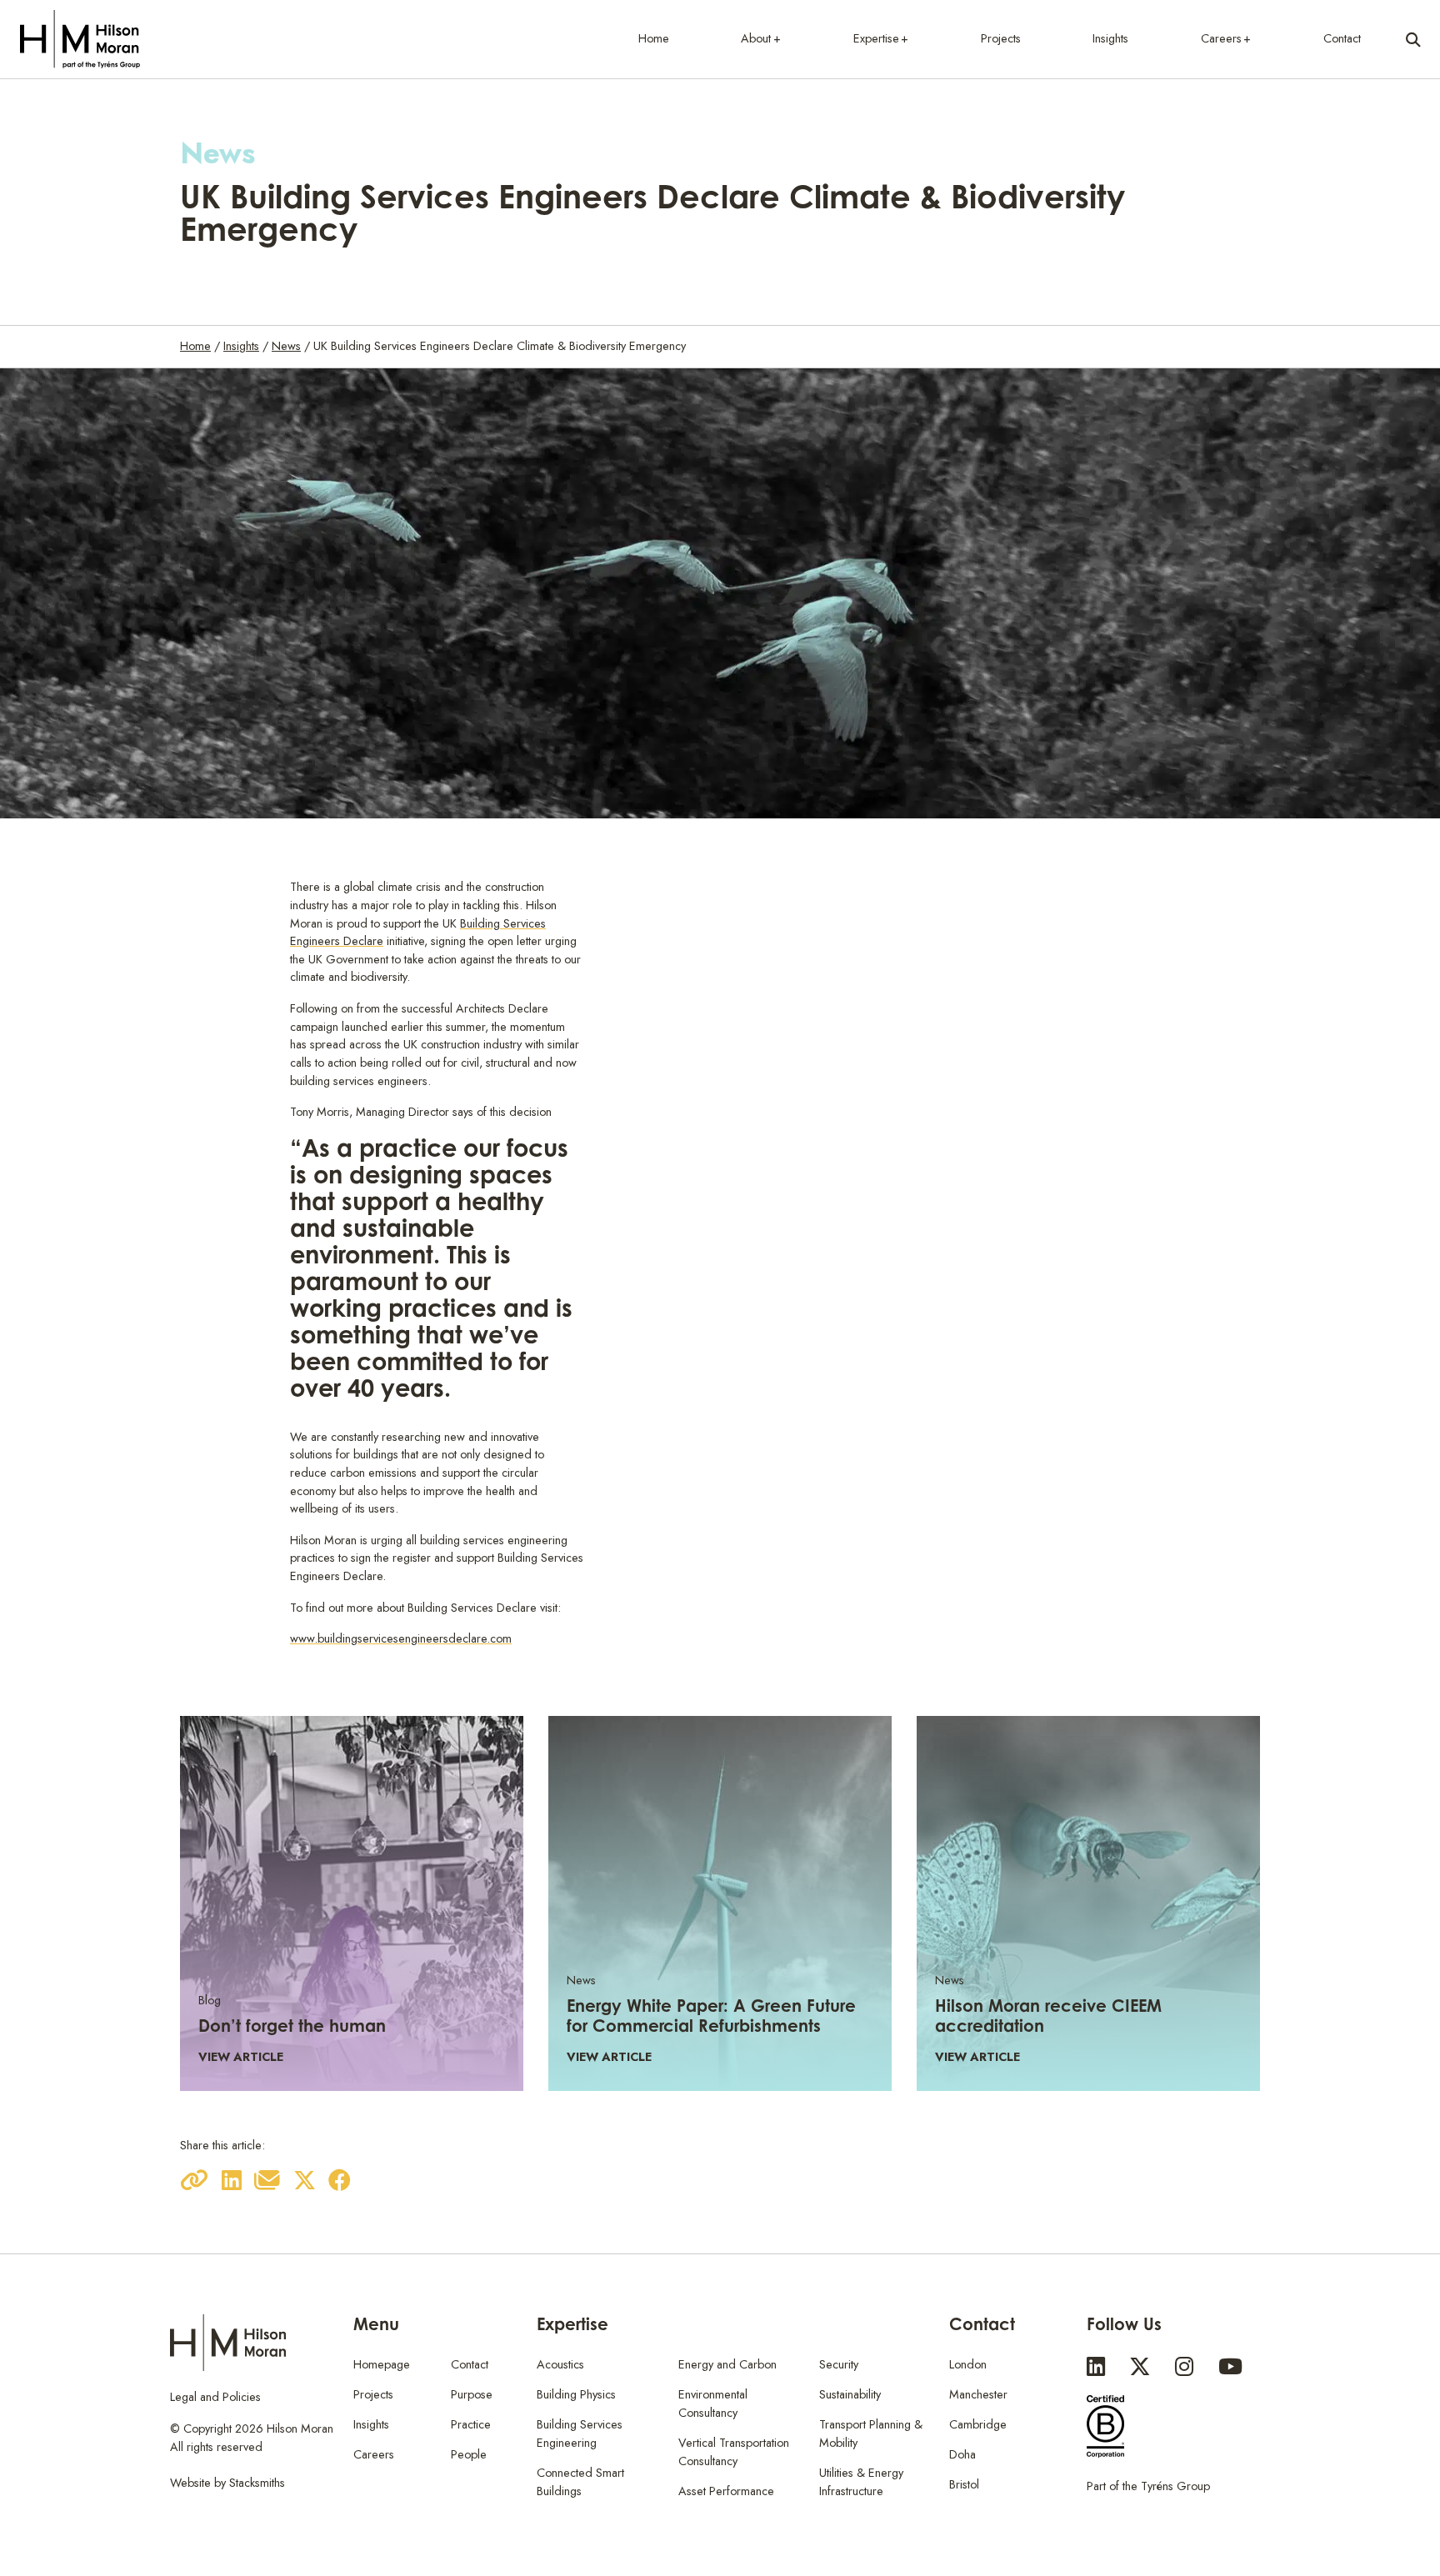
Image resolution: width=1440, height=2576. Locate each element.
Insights (1110, 38)
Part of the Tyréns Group (1148, 2486)
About (756, 38)
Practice (471, 2424)
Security (839, 2364)
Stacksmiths (257, 2483)
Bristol (964, 2484)
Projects (1001, 38)
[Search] (1413, 39)
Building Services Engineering (580, 2433)
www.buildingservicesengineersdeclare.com (401, 1638)
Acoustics (560, 2364)
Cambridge (978, 2424)
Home (654, 38)
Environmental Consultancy (713, 2403)
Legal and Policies (215, 2397)
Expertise (876, 38)
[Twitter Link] (1140, 2367)
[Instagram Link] (1184, 2367)
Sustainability (850, 2394)
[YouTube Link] (1230, 2367)
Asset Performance (726, 2491)
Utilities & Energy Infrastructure (861, 2482)
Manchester (978, 2394)
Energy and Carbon (727, 2364)
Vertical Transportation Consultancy (734, 2452)
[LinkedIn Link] (1096, 2367)
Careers (1221, 38)
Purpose (472, 2394)
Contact (1342, 38)
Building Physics (576, 2394)
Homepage (382, 2364)
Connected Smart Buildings (580, 2482)
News (286, 346)
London (968, 2364)
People (469, 2454)
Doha (962, 2454)
